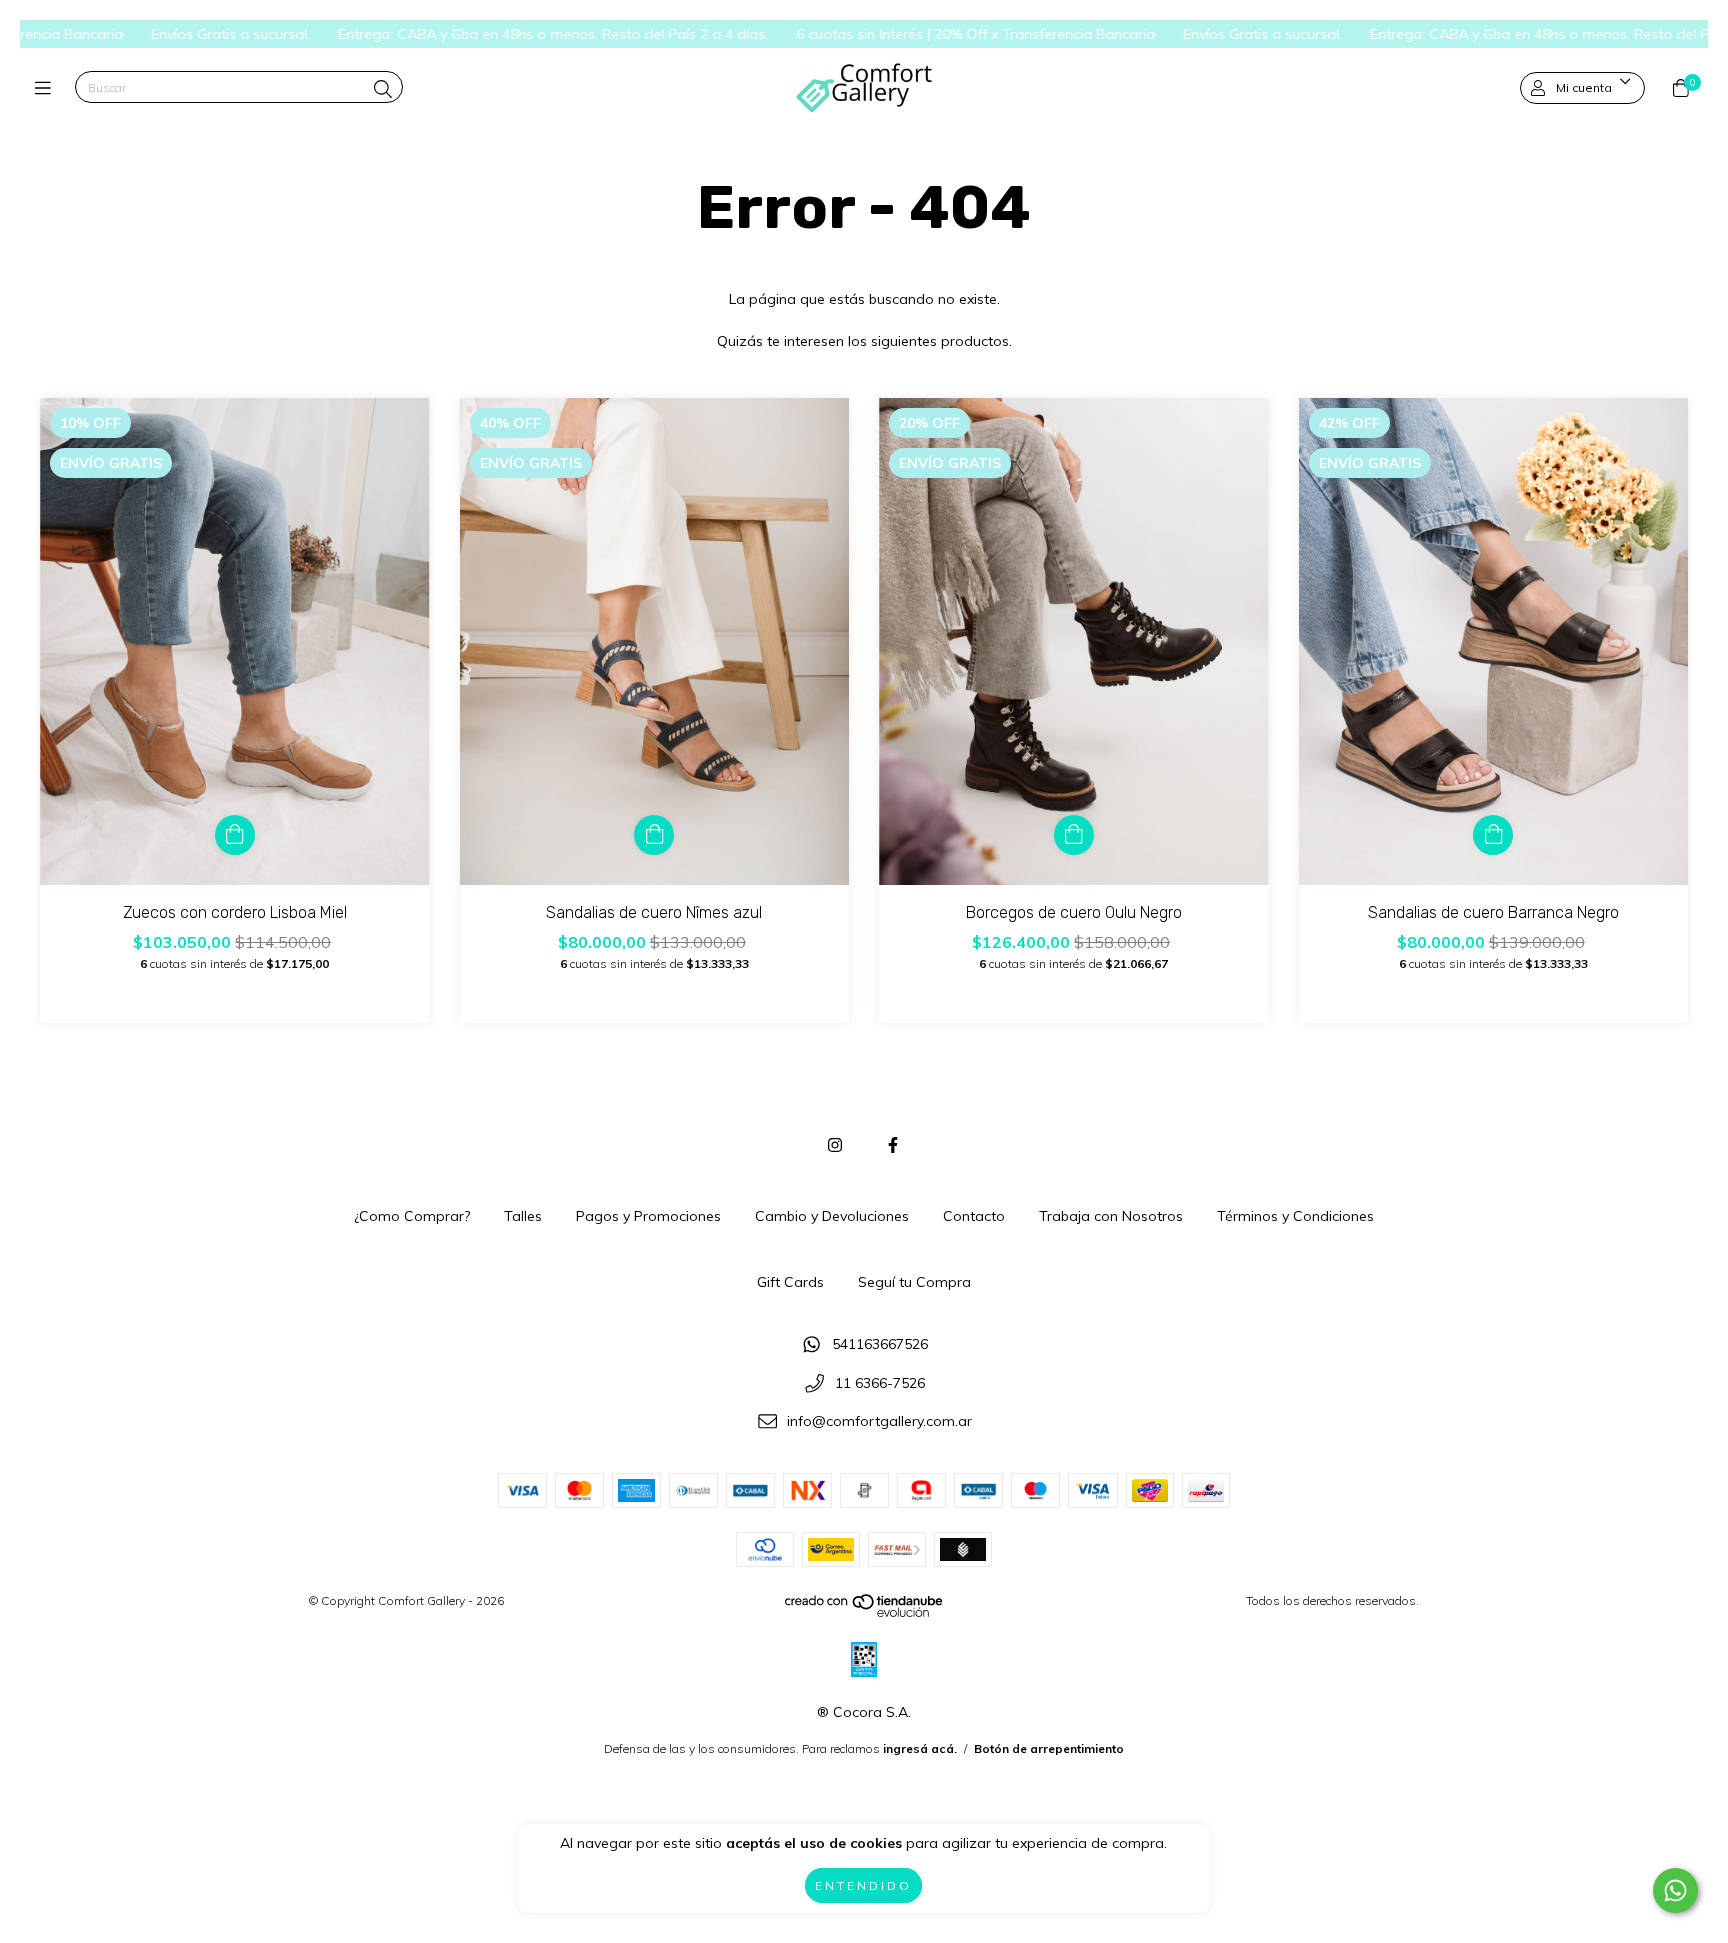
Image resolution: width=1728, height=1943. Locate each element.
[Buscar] (383, 89)
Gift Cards (790, 1282)
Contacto (974, 1216)
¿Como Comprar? (412, 1216)
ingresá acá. (920, 1748)
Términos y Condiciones (1295, 1216)
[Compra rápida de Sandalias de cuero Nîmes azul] (654, 835)
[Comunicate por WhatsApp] (1675, 1890)
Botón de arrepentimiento (1049, 1748)
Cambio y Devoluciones (832, 1216)
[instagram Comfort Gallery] (835, 1145)
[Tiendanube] (865, 1612)
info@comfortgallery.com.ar (879, 1422)
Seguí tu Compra (914, 1282)
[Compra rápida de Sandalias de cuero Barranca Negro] (1493, 835)
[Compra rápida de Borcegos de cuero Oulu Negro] (1074, 835)
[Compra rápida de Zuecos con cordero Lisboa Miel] (235, 835)
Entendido (863, 1885)
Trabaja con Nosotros (1111, 1216)
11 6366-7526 (880, 1383)
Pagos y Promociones (648, 1216)
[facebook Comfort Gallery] (893, 1145)
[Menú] (47, 88)
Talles (523, 1216)
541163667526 (880, 1344)
